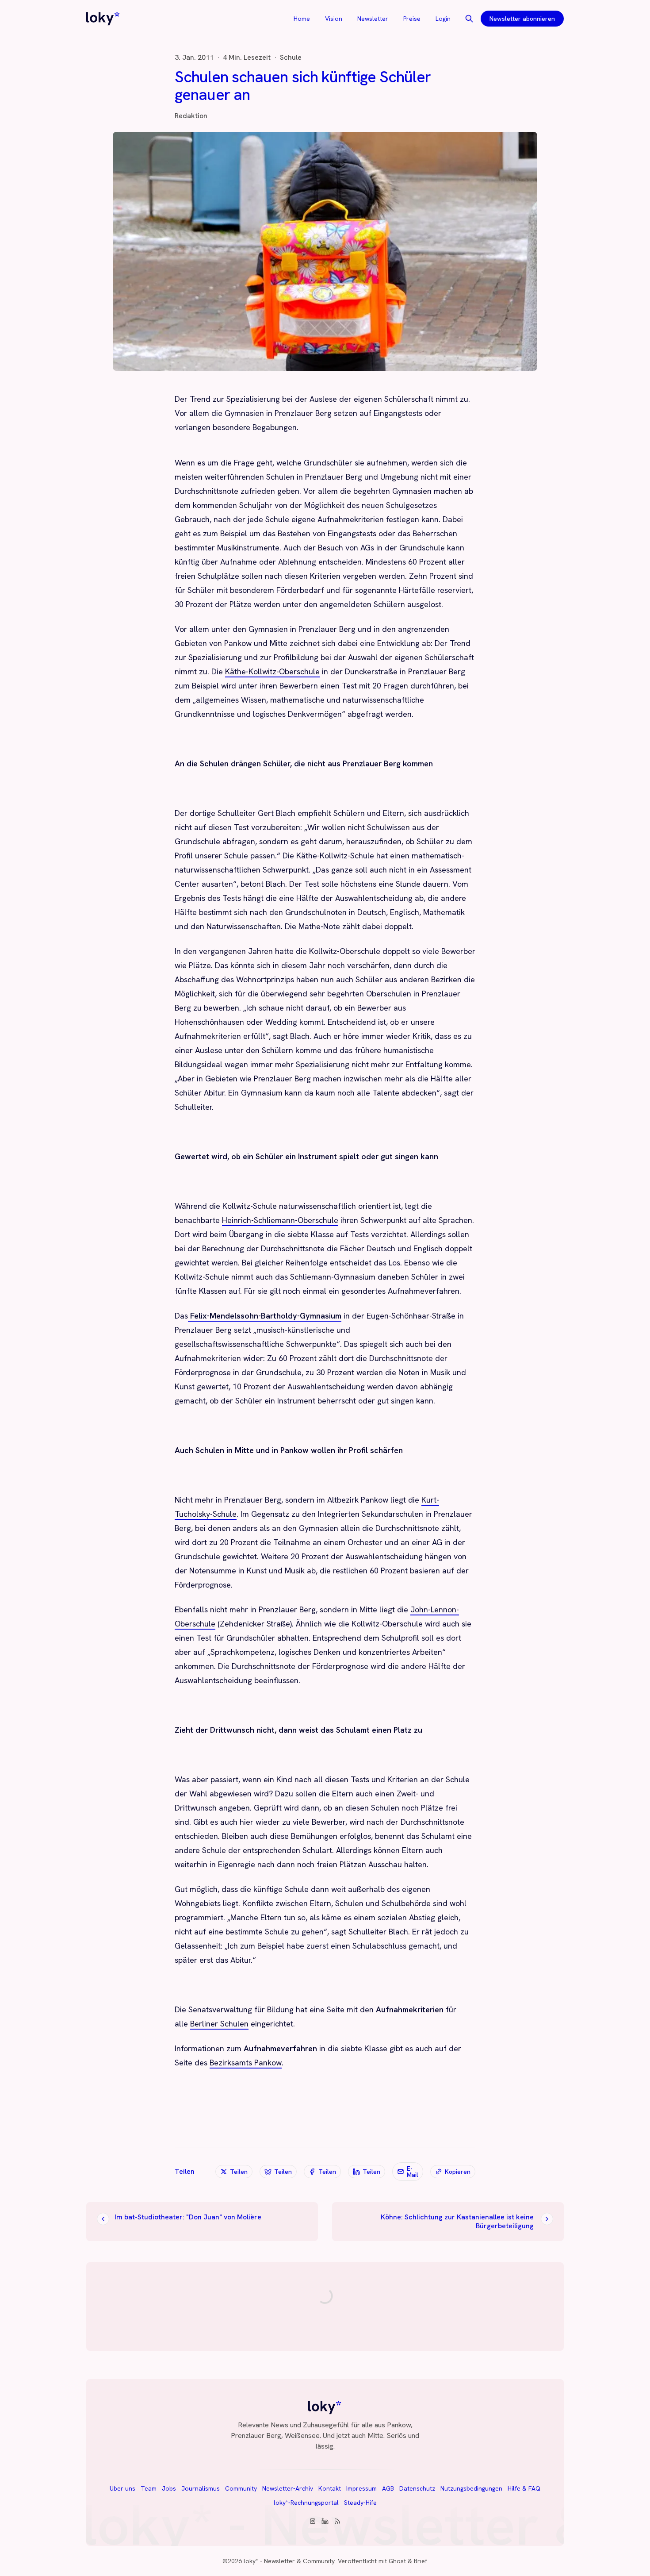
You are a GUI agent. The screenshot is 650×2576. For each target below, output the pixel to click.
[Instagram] (313, 2521)
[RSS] (337, 2521)
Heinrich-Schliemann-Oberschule (280, 1220)
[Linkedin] (325, 2521)
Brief (420, 2561)
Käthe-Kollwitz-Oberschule (272, 671)
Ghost (397, 2561)
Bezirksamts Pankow (246, 2063)
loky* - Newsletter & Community (289, 2561)
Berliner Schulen (219, 2024)
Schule (291, 58)
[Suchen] (469, 19)
